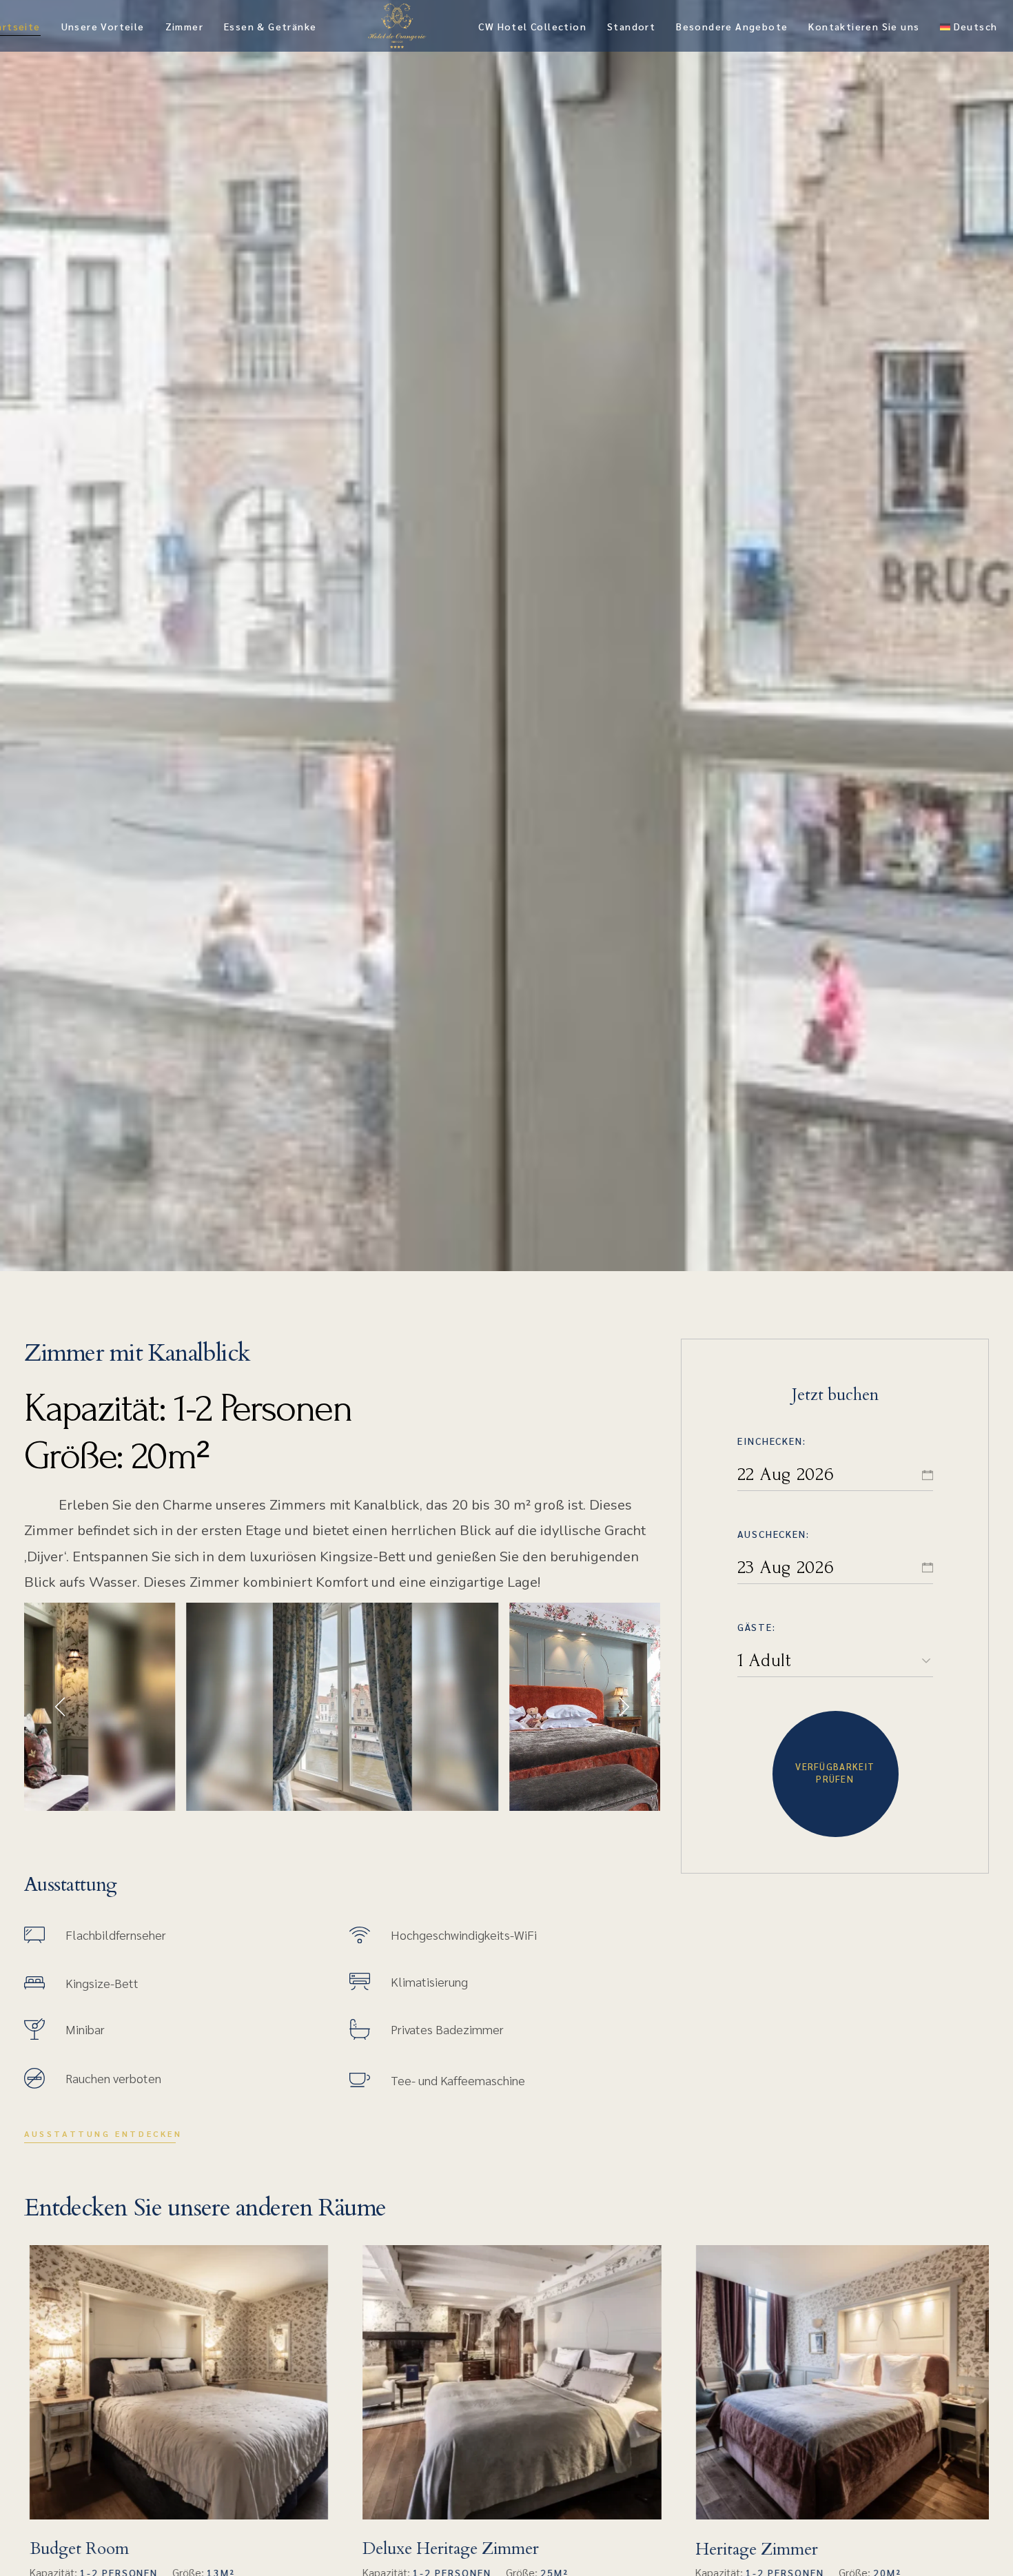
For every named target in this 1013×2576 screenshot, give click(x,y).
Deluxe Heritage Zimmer (445, 2549)
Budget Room (74, 2549)
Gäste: (757, 1627)
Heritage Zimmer (752, 2549)
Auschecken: (774, 1534)
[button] (62, 1707)
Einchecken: (772, 1441)
